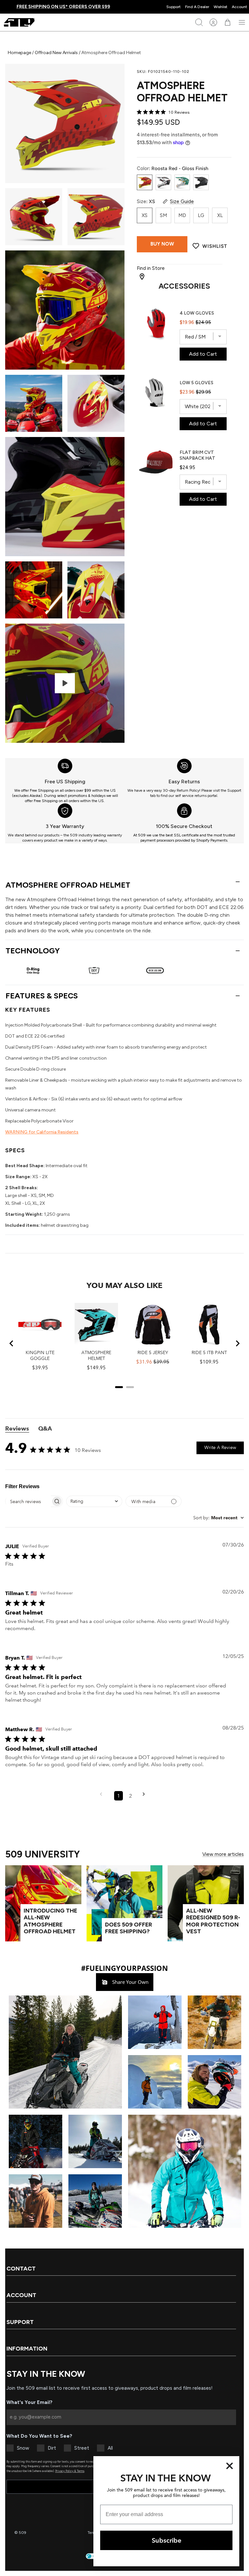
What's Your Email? (30, 2402)
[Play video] (65, 683)
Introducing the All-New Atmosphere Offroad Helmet (50, 1921)
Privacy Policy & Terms (70, 2471)
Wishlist (220, 7)
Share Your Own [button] (130, 1982)
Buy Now (162, 244)
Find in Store (151, 268)
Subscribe (166, 2540)
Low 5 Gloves (196, 383)
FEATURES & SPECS (42, 996)
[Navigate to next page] (146, 1796)
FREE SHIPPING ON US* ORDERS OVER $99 (63, 7)
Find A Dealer (197, 7)
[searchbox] (28, 1501)
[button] (65, 2052)
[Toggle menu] (242, 22)
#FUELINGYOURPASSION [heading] (124, 1968)
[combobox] (94, 1501)
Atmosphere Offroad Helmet (68, 885)
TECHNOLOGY (33, 951)
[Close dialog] (230, 2466)
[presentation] (65, 781)
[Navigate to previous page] (103, 1796)
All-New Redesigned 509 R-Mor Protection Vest (213, 1921)
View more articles (223, 1854)
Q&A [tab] (45, 1429)
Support (173, 7)
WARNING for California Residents (42, 1132)
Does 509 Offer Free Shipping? (129, 1928)
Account (239, 7)
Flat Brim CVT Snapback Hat (197, 455)
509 (23, 2533)
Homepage (20, 53)
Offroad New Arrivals (56, 53)
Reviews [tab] (17, 1429)
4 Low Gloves (197, 313)
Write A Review (220, 1447)
